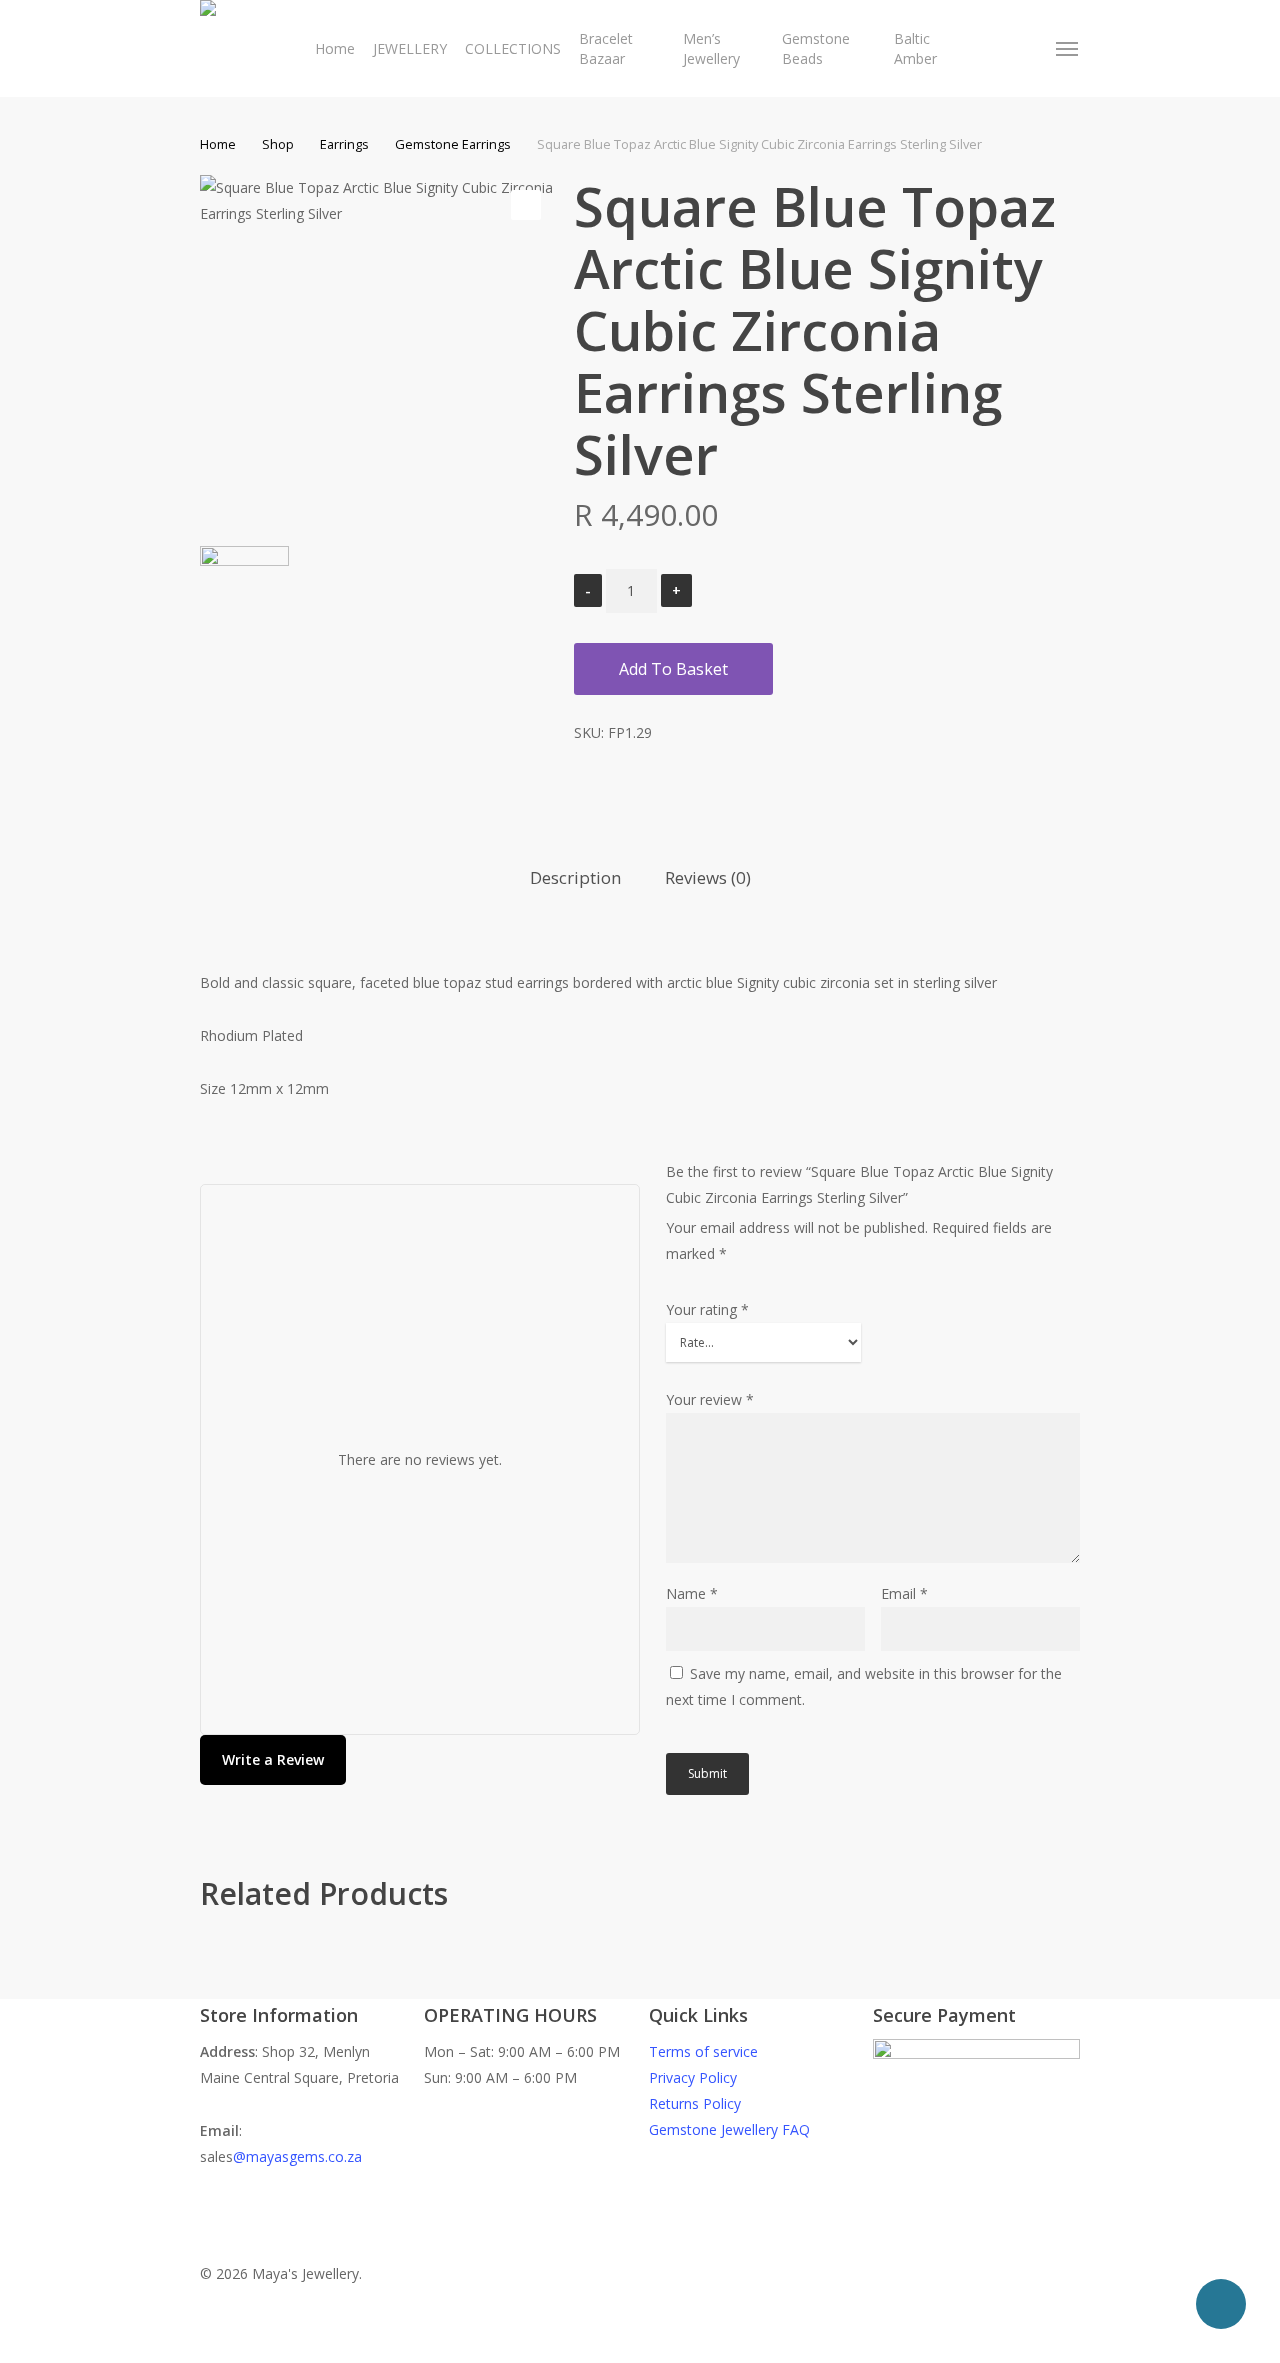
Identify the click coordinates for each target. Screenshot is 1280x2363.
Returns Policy (695, 2103)
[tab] (575, 878)
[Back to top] (640, 2350)
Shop (278, 144)
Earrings (344, 144)
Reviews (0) (708, 877)
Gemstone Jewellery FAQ (729, 2129)
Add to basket (673, 669)
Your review (710, 1399)
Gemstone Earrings (453, 144)
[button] (1068, 49)
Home (218, 144)
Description (575, 877)
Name (692, 1593)
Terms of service (703, 2051)
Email (904, 1593)
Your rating (707, 1309)
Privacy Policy (693, 2077)
